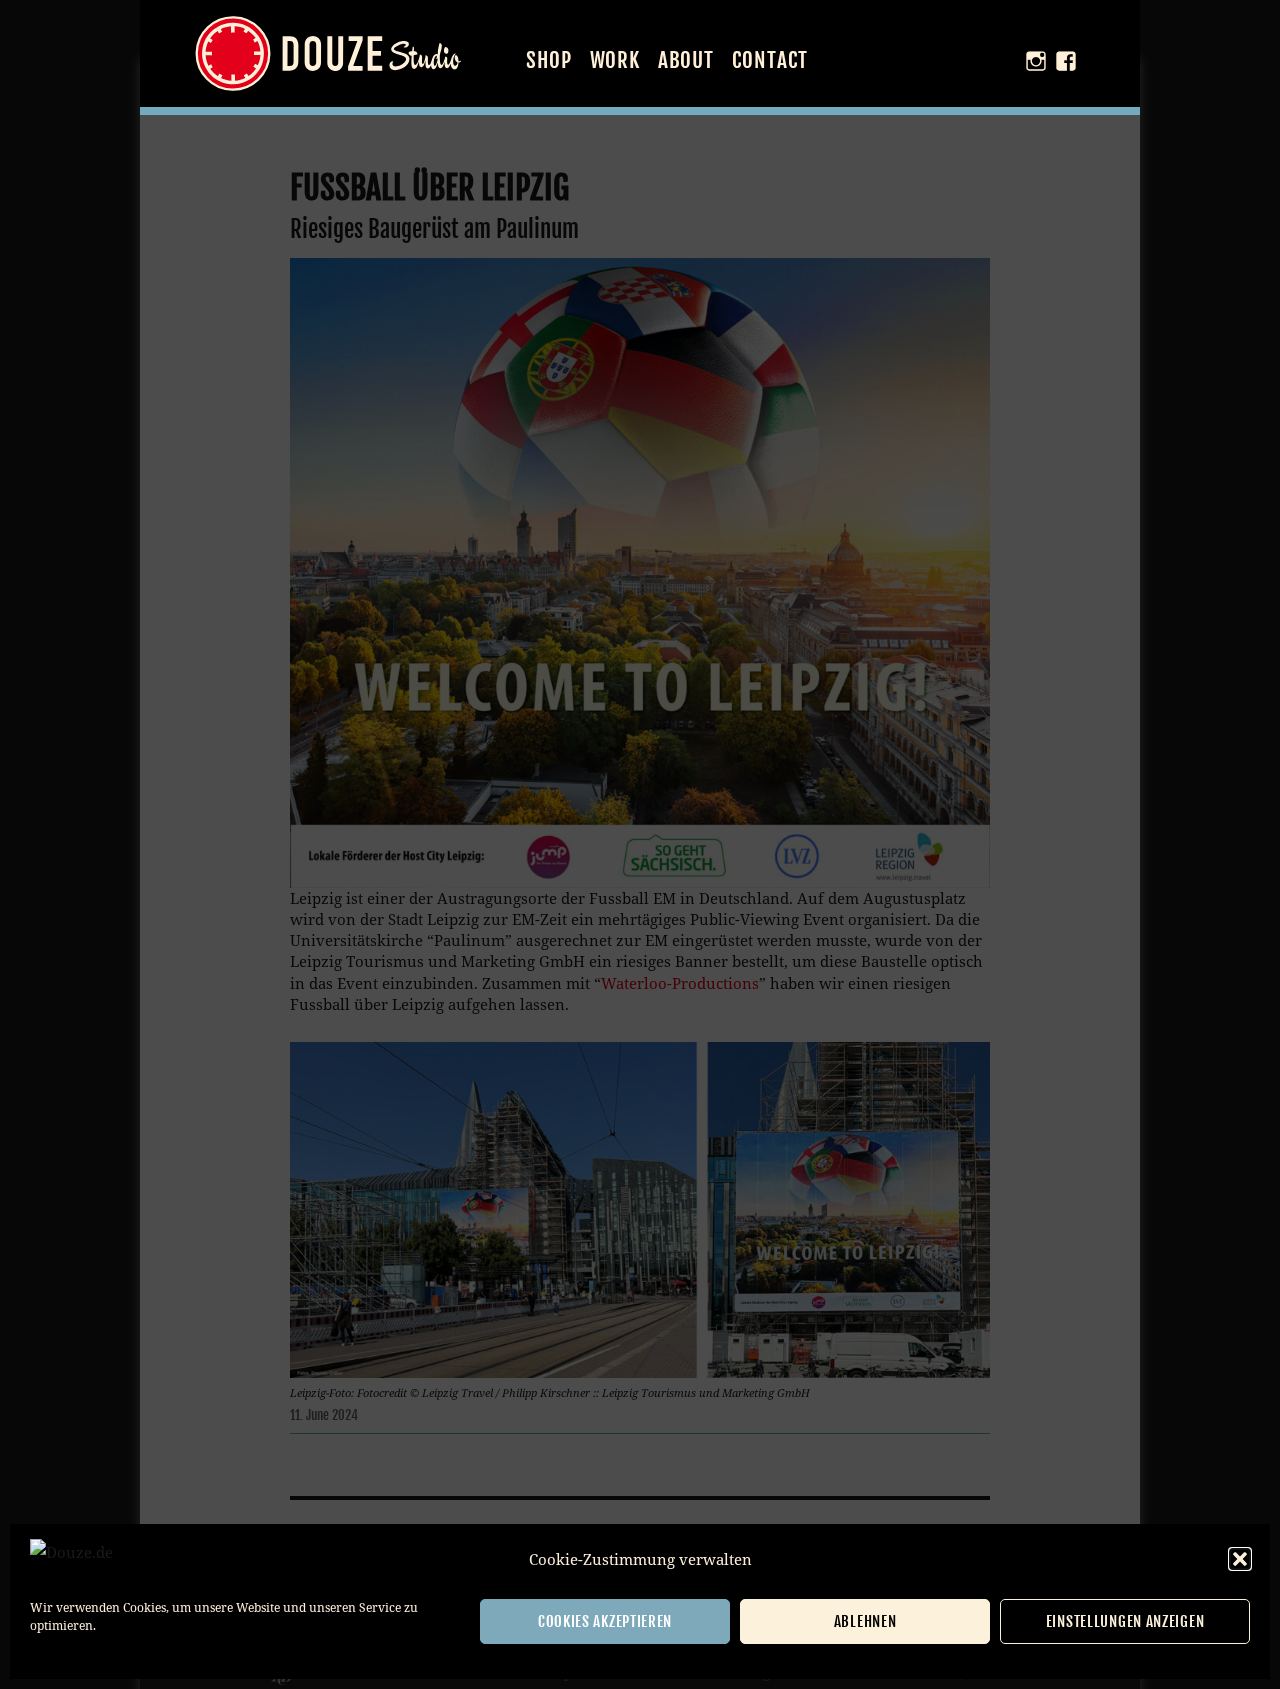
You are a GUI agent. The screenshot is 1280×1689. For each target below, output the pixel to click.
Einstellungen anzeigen (1125, 1621)
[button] (1240, 1559)
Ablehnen (865, 1621)
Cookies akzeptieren (605, 1621)
